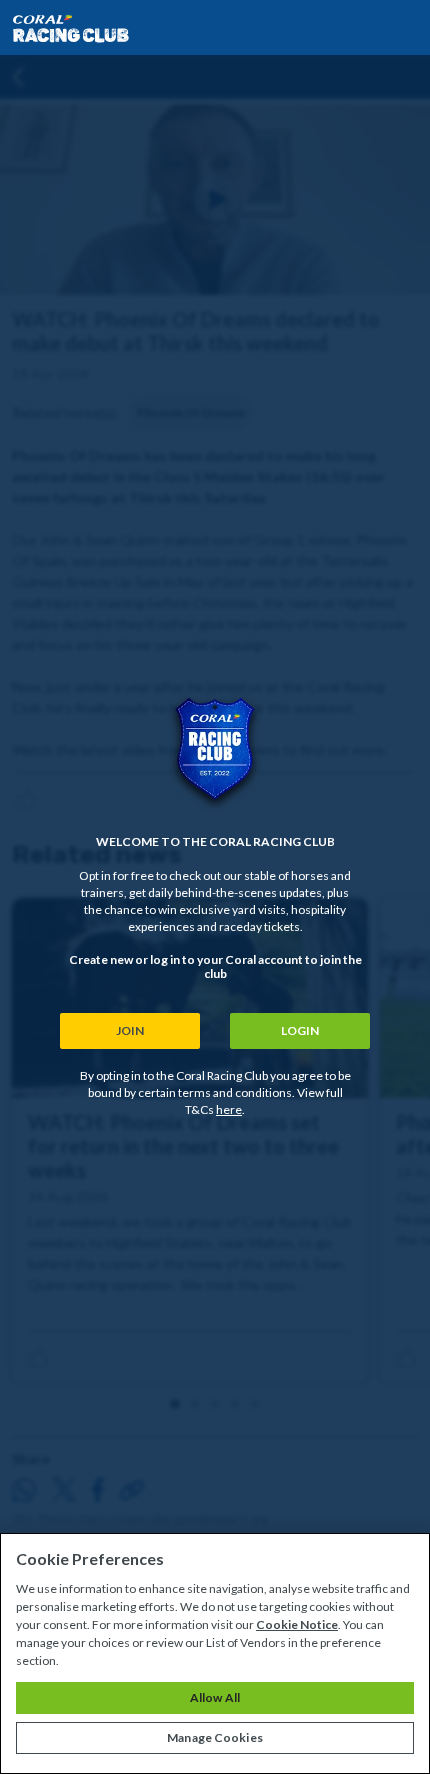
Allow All (215, 1697)
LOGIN (300, 1030)
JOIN (130, 1030)
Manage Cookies (215, 1737)
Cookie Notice (297, 1624)
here (229, 1109)
